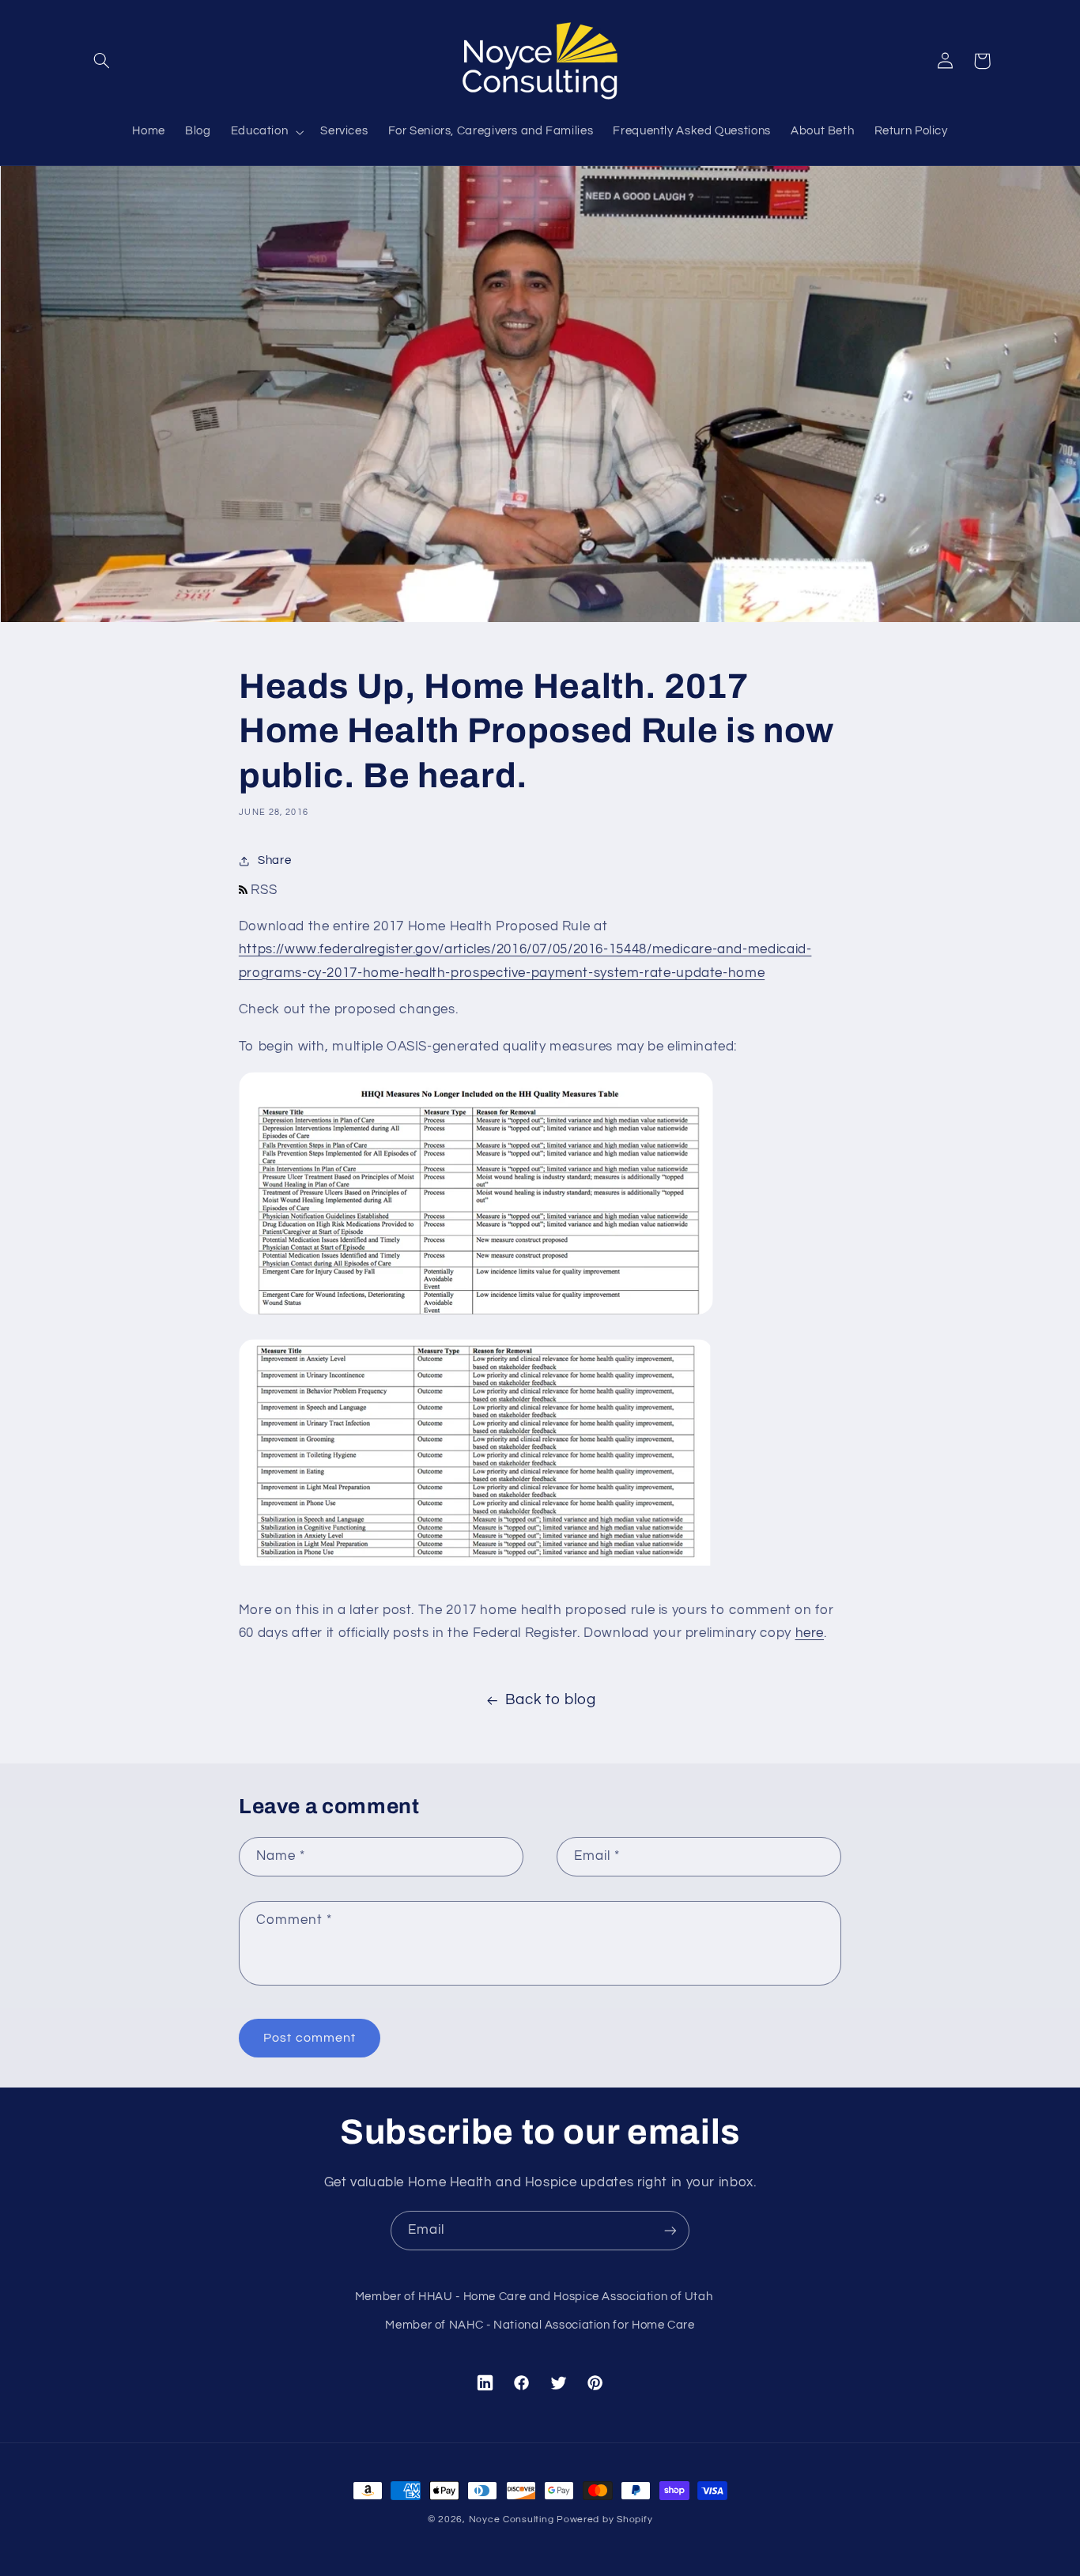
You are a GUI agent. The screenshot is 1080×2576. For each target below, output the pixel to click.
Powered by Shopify (604, 2519)
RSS (262, 890)
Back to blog (551, 1700)
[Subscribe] (670, 2230)
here (810, 1633)
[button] (102, 61)
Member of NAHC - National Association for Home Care (540, 2325)
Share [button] (274, 860)
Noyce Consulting (512, 2519)
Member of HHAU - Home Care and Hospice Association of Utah (534, 2297)
